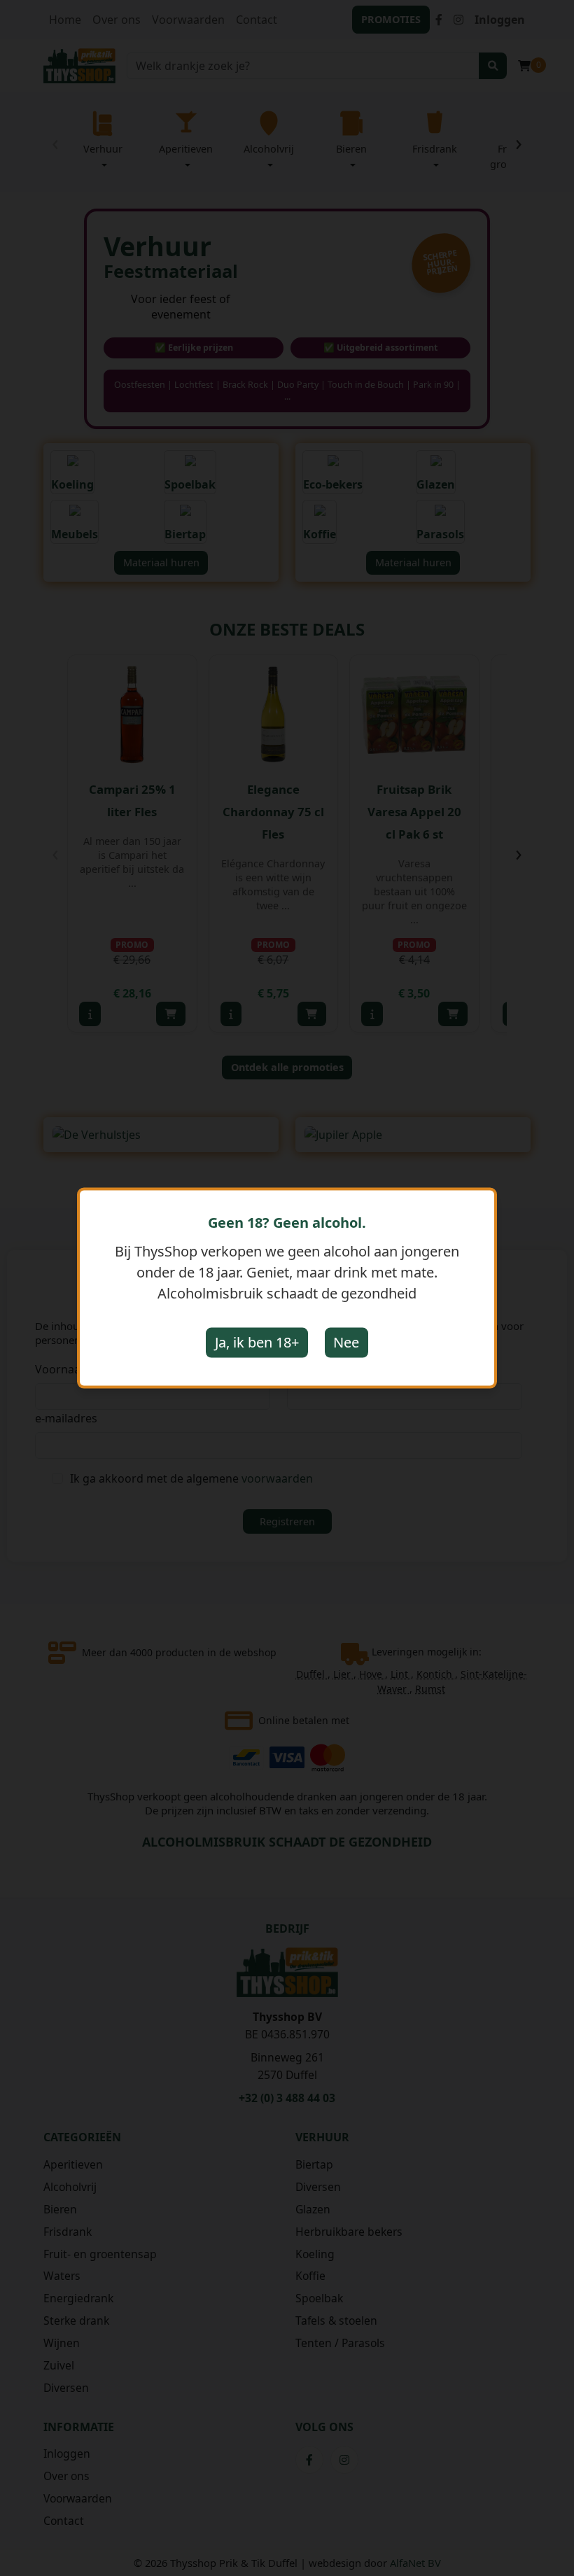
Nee (346, 1342)
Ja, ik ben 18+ (257, 1342)
